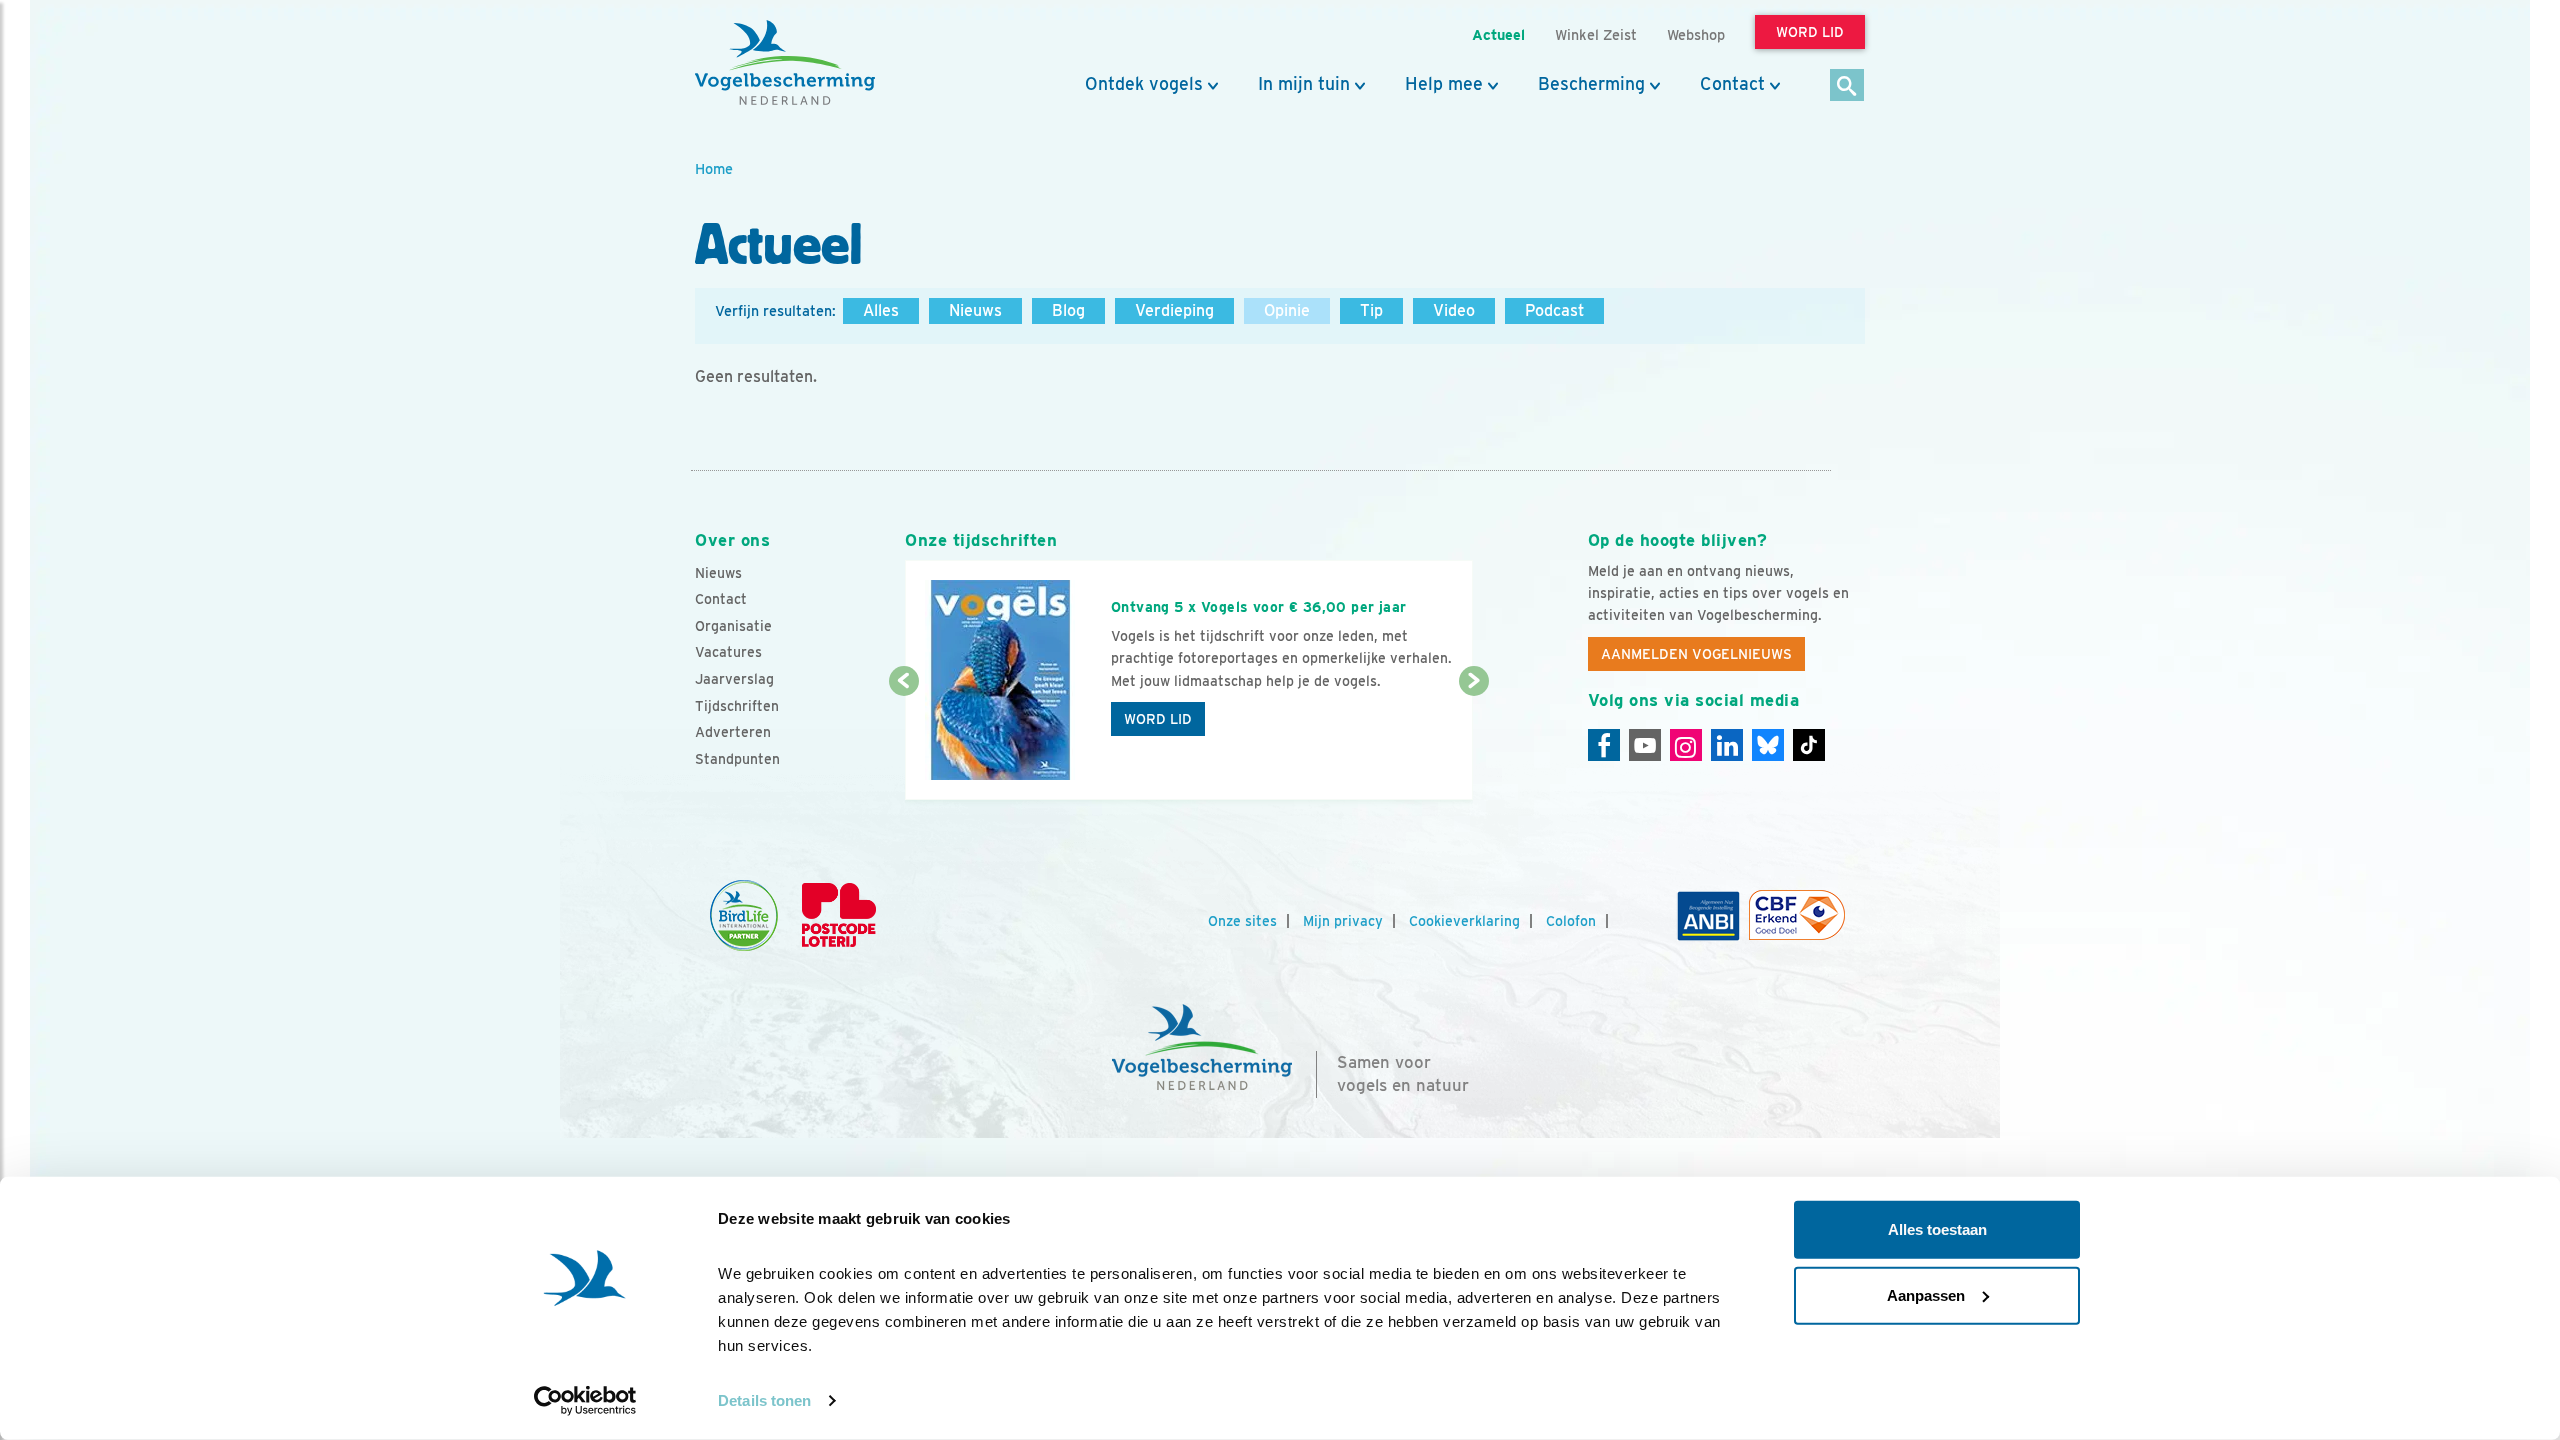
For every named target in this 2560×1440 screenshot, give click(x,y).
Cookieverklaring (1464, 921)
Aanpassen (1926, 1294)
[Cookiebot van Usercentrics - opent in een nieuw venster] (585, 1401)
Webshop (1696, 34)
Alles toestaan (1937, 1229)
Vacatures (728, 652)
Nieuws (975, 310)
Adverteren (733, 732)
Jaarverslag (734, 679)
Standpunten (737, 759)
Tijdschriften (737, 706)
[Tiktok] (1809, 745)
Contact (1732, 84)
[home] (785, 63)
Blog (1068, 310)
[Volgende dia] (1473, 742)
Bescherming (1591, 84)
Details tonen (764, 1400)
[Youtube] (1645, 745)
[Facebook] (1604, 745)
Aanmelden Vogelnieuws (1696, 654)
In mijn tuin (1304, 84)
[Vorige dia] (903, 742)
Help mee (1444, 84)
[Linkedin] (1727, 745)
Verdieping (1174, 310)
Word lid (1158, 719)
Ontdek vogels (1144, 84)
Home (714, 168)
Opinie (1287, 310)
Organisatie (733, 626)
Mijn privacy (1343, 921)
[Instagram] (1686, 745)
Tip (1371, 310)
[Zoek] (1847, 86)
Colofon (1571, 921)
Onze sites (1242, 921)
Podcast (1554, 310)
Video (1454, 310)
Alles (881, 310)
